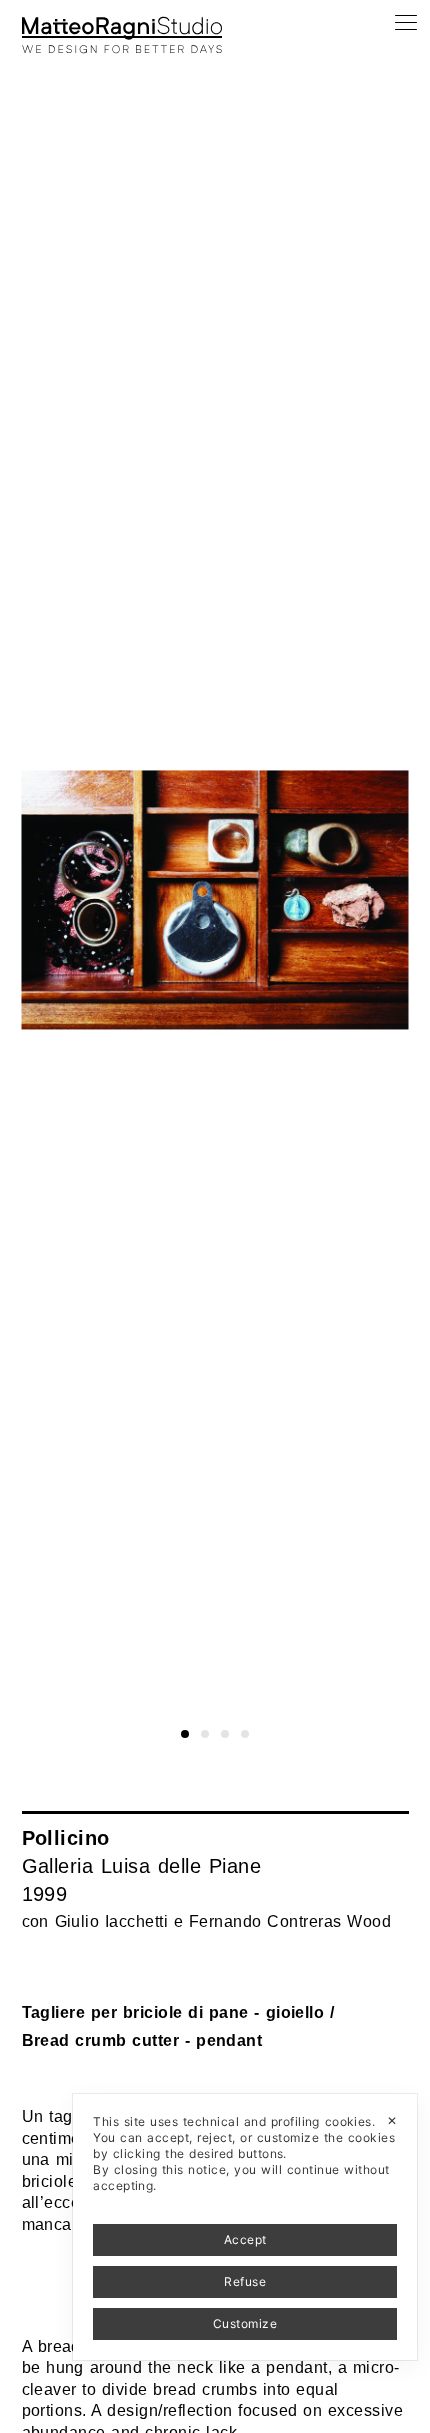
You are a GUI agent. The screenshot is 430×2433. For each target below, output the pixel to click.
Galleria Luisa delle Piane (142, 1866)
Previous (33, 37)
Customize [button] (245, 2323)
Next (412, 37)
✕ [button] (392, 2120)
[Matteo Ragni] (122, 24)
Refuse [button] (245, 2281)
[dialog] (245, 2227)
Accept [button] (245, 2239)
